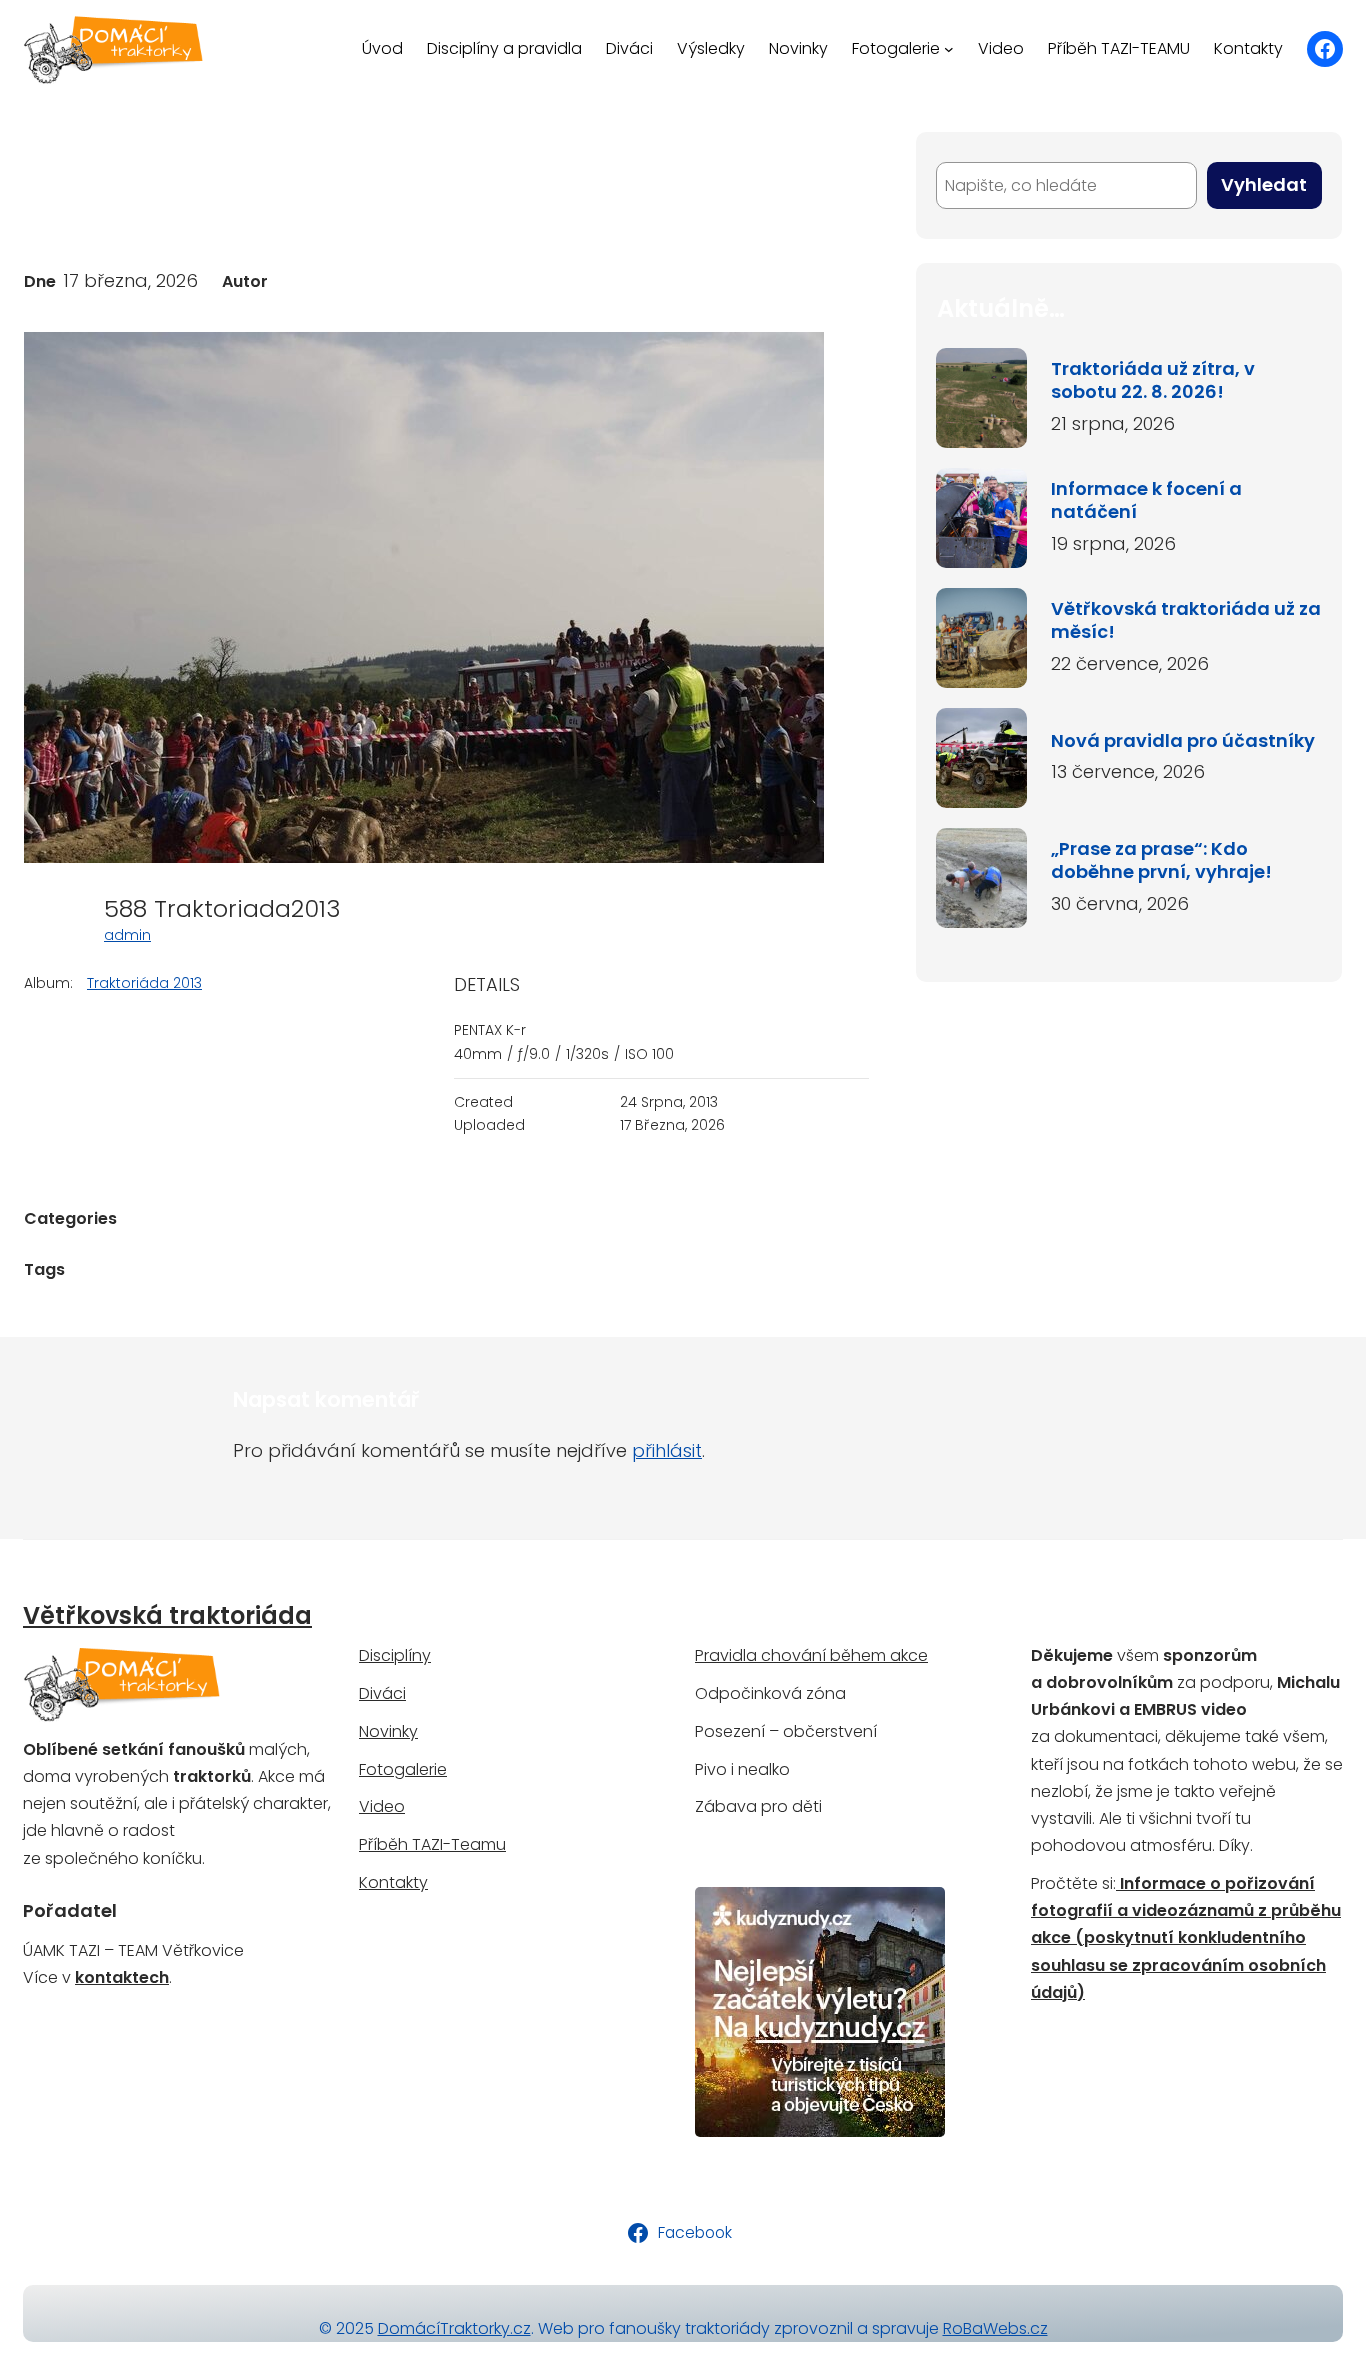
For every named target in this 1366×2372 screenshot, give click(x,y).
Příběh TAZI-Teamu (432, 1844)
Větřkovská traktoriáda (167, 1615)
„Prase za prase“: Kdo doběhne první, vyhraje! (1161, 860)
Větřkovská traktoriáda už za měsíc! (1186, 620)
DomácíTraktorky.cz (454, 2328)
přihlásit (667, 1450)
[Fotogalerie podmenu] (949, 49)
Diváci (382, 1693)
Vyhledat (1264, 184)
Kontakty (393, 1882)
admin (127, 935)
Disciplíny (395, 1655)
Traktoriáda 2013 (144, 983)
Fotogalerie (403, 1769)
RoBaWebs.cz (995, 2328)
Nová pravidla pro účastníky (1183, 740)
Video (382, 1806)
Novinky (388, 1731)
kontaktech (122, 1977)
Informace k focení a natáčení (1146, 500)
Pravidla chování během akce (811, 1655)
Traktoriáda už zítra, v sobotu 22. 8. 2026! (1153, 380)
